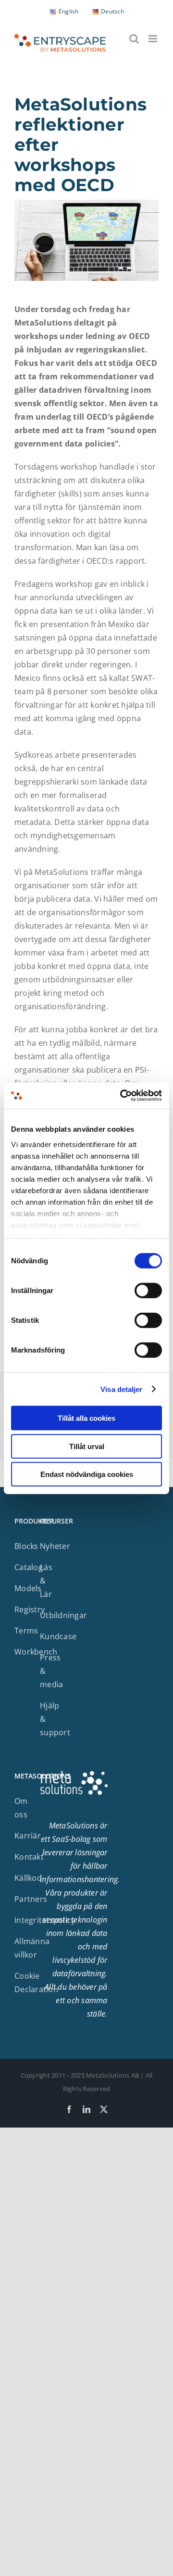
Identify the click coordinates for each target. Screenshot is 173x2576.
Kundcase (58, 1636)
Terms (26, 1631)
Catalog (29, 1567)
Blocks (26, 1546)
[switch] (148, 1291)
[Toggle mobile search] (134, 39)
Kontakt (29, 1857)
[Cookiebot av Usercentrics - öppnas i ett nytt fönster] (122, 1095)
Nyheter (55, 1546)
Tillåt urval (87, 1446)
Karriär (28, 1836)
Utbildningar (63, 1615)
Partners (31, 1899)
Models (28, 1588)
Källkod (28, 1878)
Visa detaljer (121, 1389)
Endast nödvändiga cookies (87, 1474)
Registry (30, 1609)
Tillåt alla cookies (86, 1418)
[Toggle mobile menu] (154, 39)
